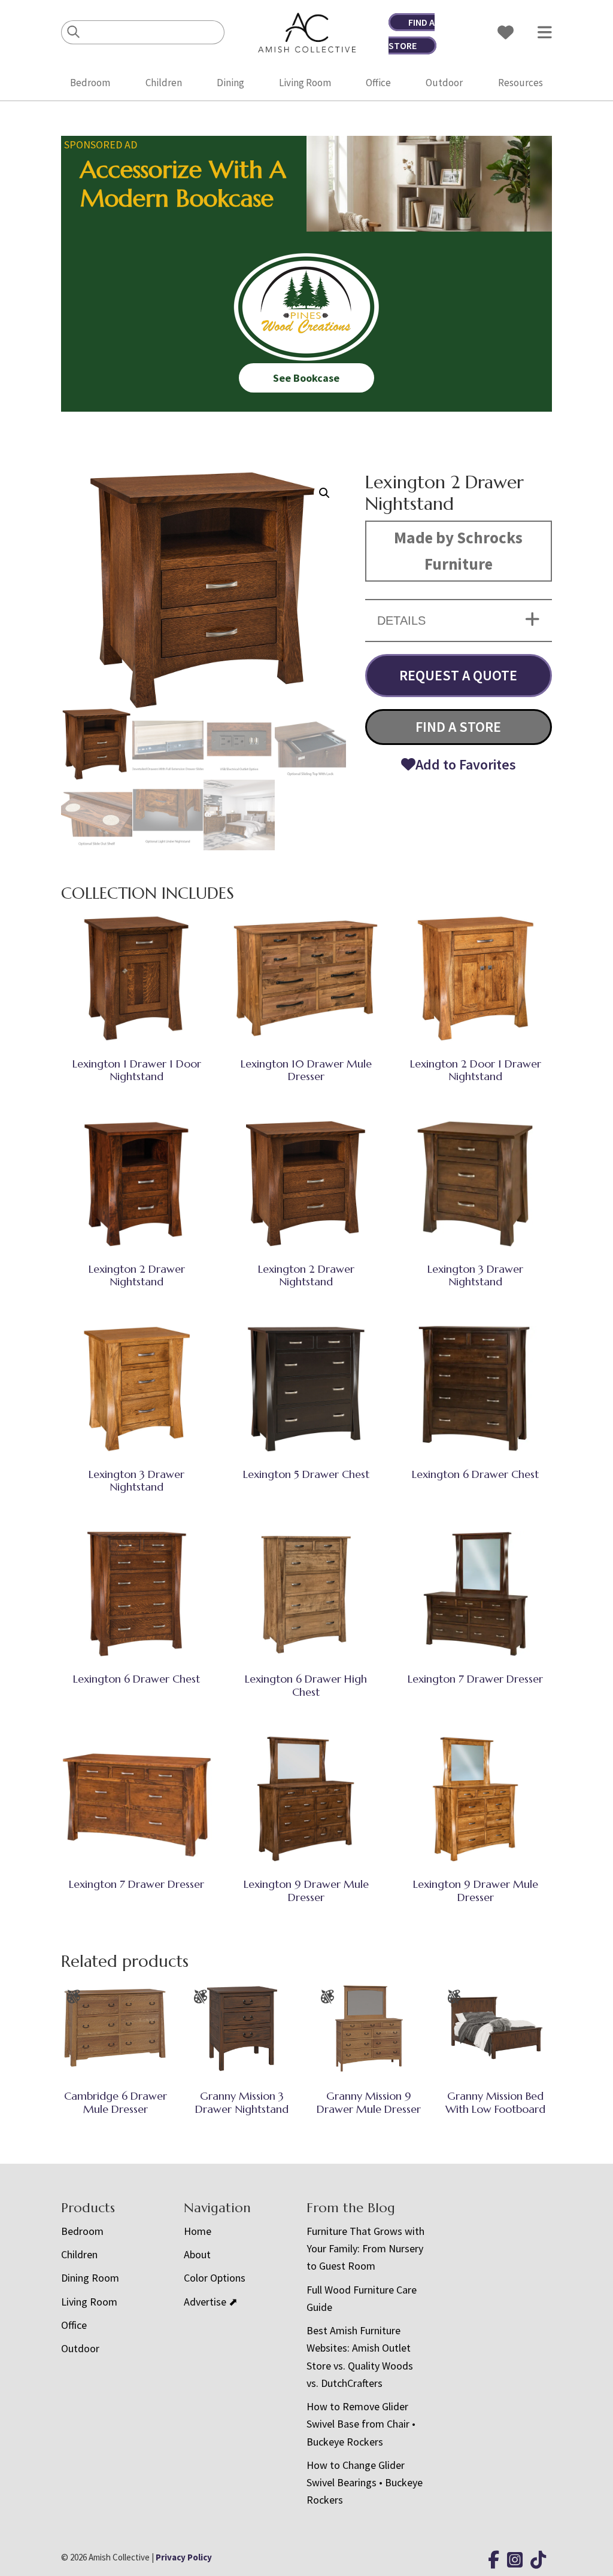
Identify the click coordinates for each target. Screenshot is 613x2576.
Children (164, 83)
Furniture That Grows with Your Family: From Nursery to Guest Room (365, 2249)
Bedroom (90, 83)
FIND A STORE (458, 727)
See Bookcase (306, 378)
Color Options (215, 2278)
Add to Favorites (466, 764)
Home (198, 2231)
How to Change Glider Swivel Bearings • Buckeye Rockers (365, 2483)
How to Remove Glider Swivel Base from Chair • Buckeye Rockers (361, 2424)
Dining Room (90, 2278)
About (197, 2254)
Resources (521, 83)
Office (378, 83)
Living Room (305, 83)
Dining (230, 83)
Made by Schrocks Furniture (458, 551)
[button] (324, 493)
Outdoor (444, 83)
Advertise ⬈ (211, 2302)
